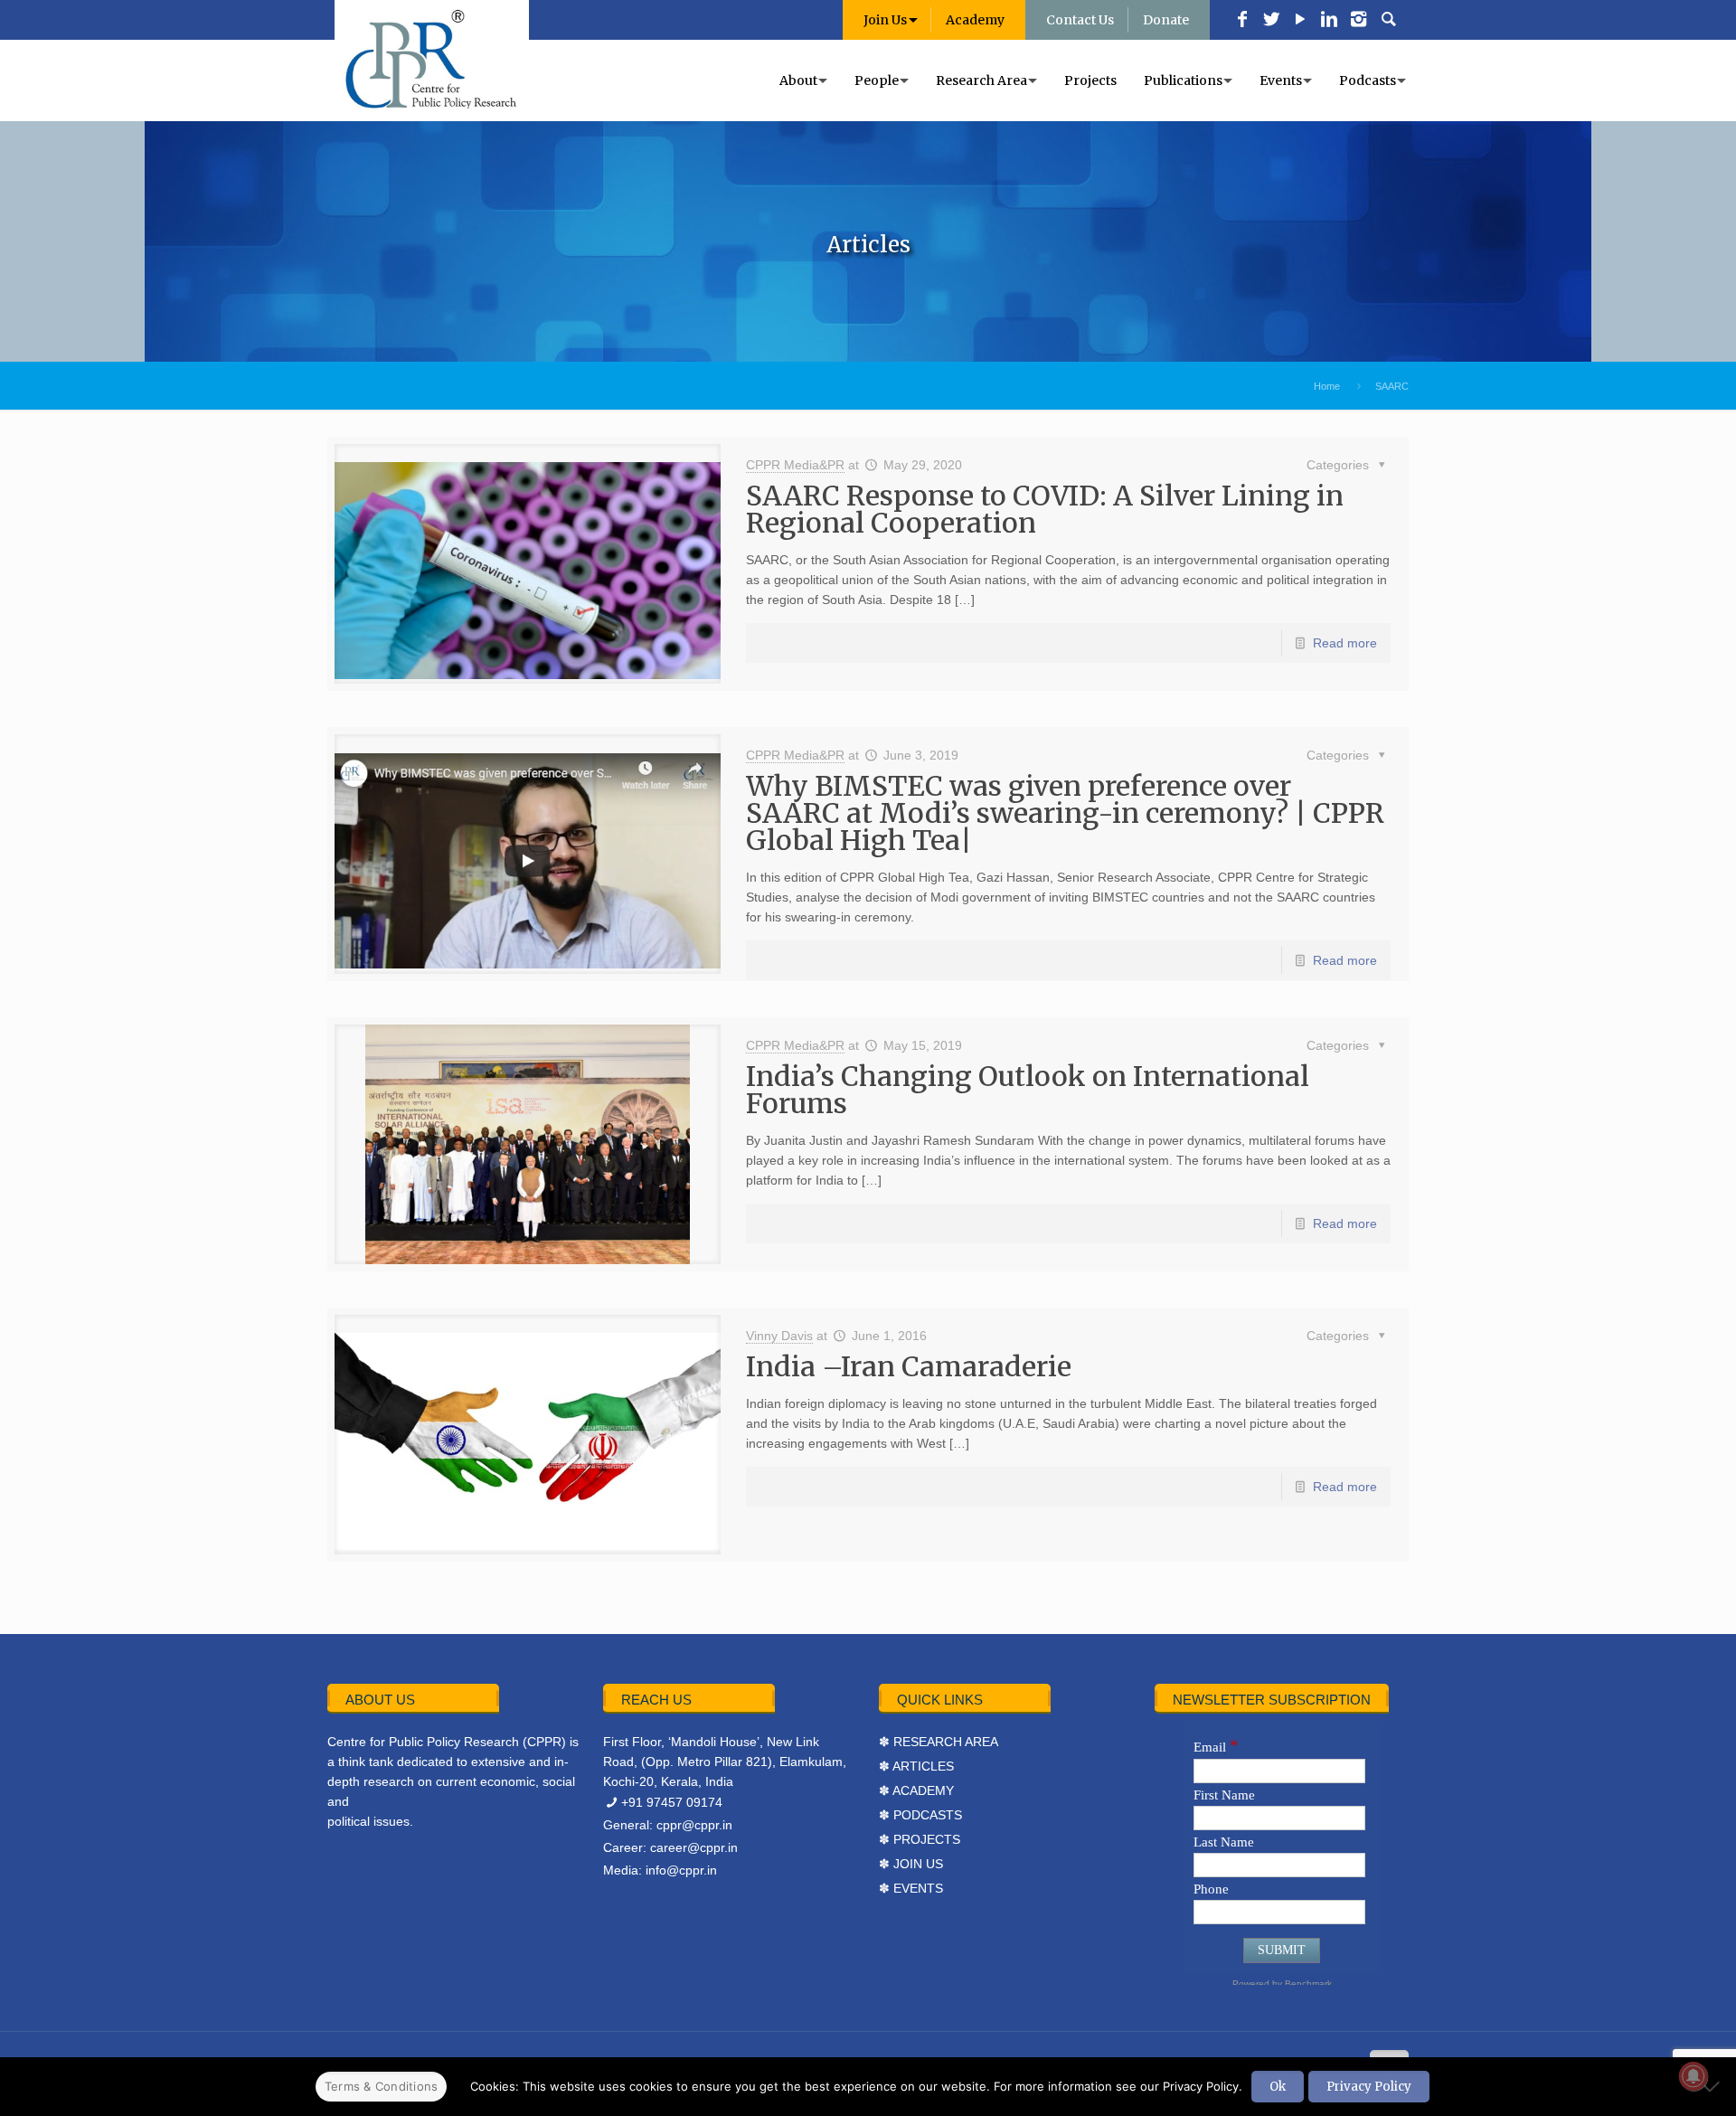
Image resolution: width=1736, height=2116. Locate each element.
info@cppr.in (681, 1870)
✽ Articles (916, 1766)
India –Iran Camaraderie (909, 1366)
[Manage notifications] (1694, 2076)
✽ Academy (916, 1790)
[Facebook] (1242, 21)
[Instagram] (1358, 21)
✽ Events (911, 1888)
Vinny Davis (779, 1336)
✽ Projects (920, 1839)
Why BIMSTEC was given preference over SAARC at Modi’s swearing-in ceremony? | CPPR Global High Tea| (1065, 813)
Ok (1278, 2087)
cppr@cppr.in (694, 1825)
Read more (1345, 643)
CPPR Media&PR (795, 465)
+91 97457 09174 (672, 1802)
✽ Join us (911, 1864)
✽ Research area (939, 1742)
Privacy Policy (1369, 2087)
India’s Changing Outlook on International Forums (1028, 1090)
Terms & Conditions (382, 2086)
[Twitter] (1271, 21)
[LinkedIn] (1329, 21)
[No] (1713, 2086)
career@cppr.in (694, 1847)
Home (1327, 386)
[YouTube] (1300, 21)
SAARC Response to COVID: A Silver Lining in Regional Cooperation (1045, 509)
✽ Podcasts (920, 1815)
